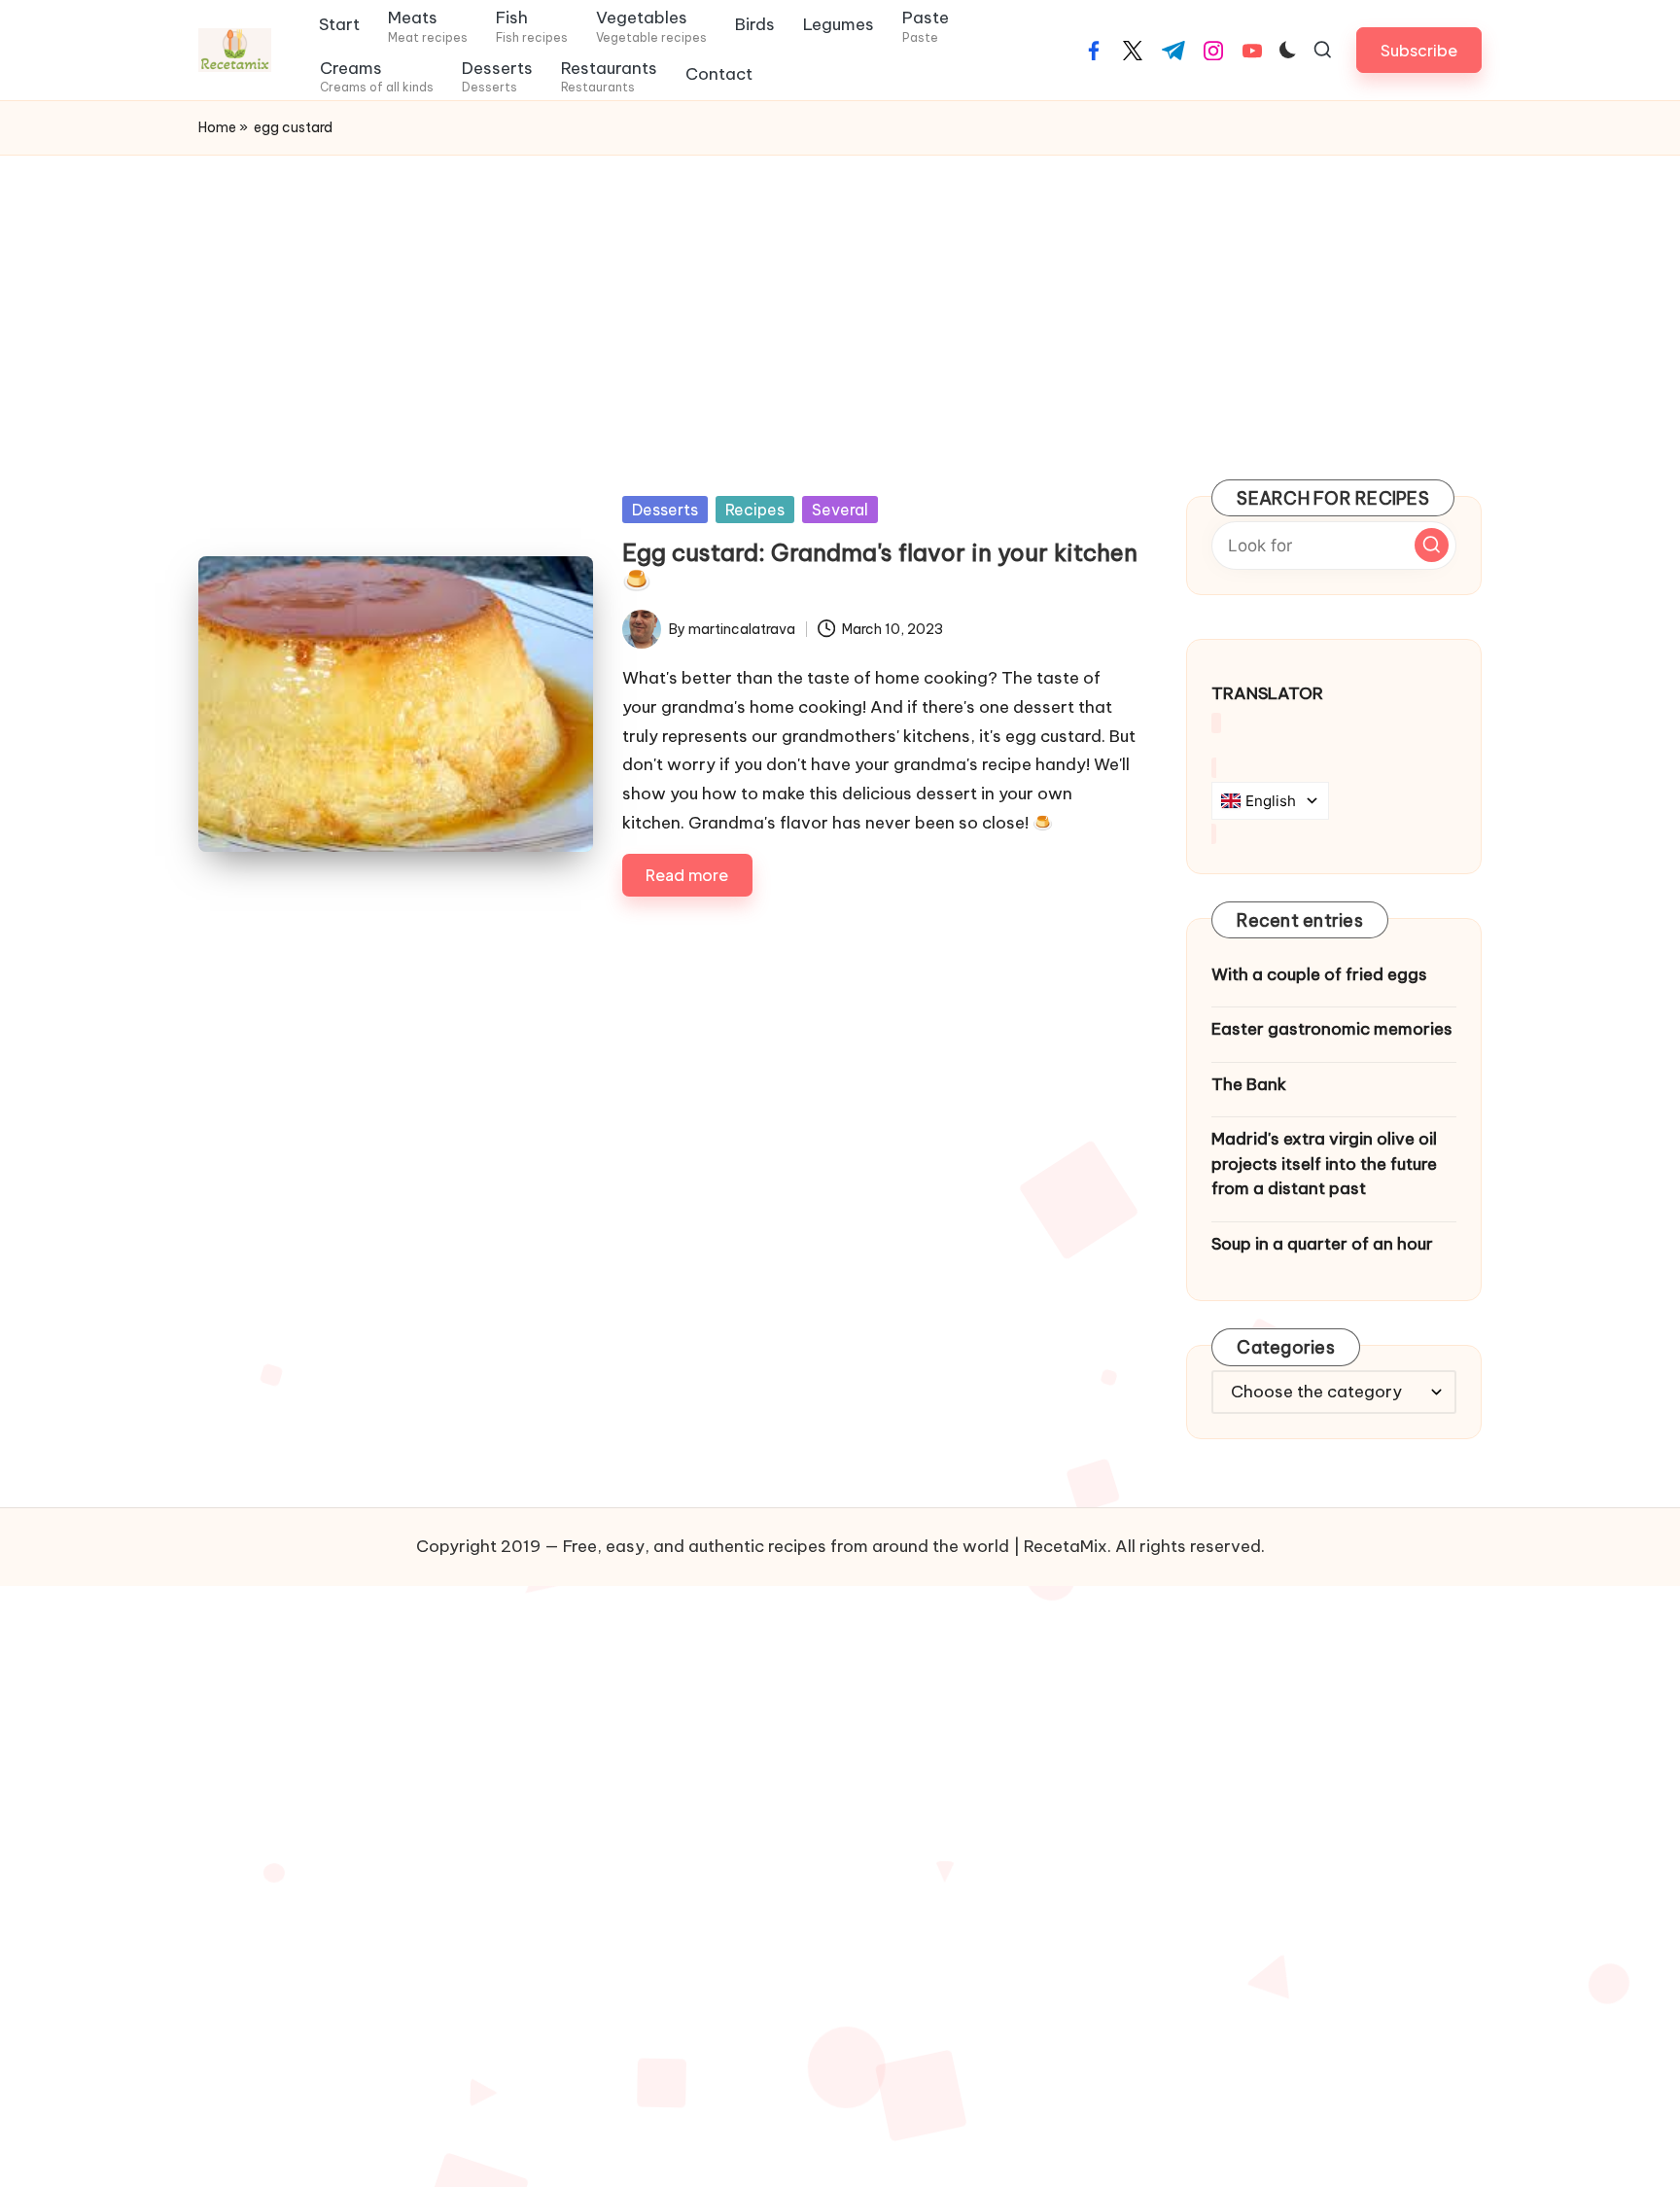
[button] (1419, 50)
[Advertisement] (840, 301)
